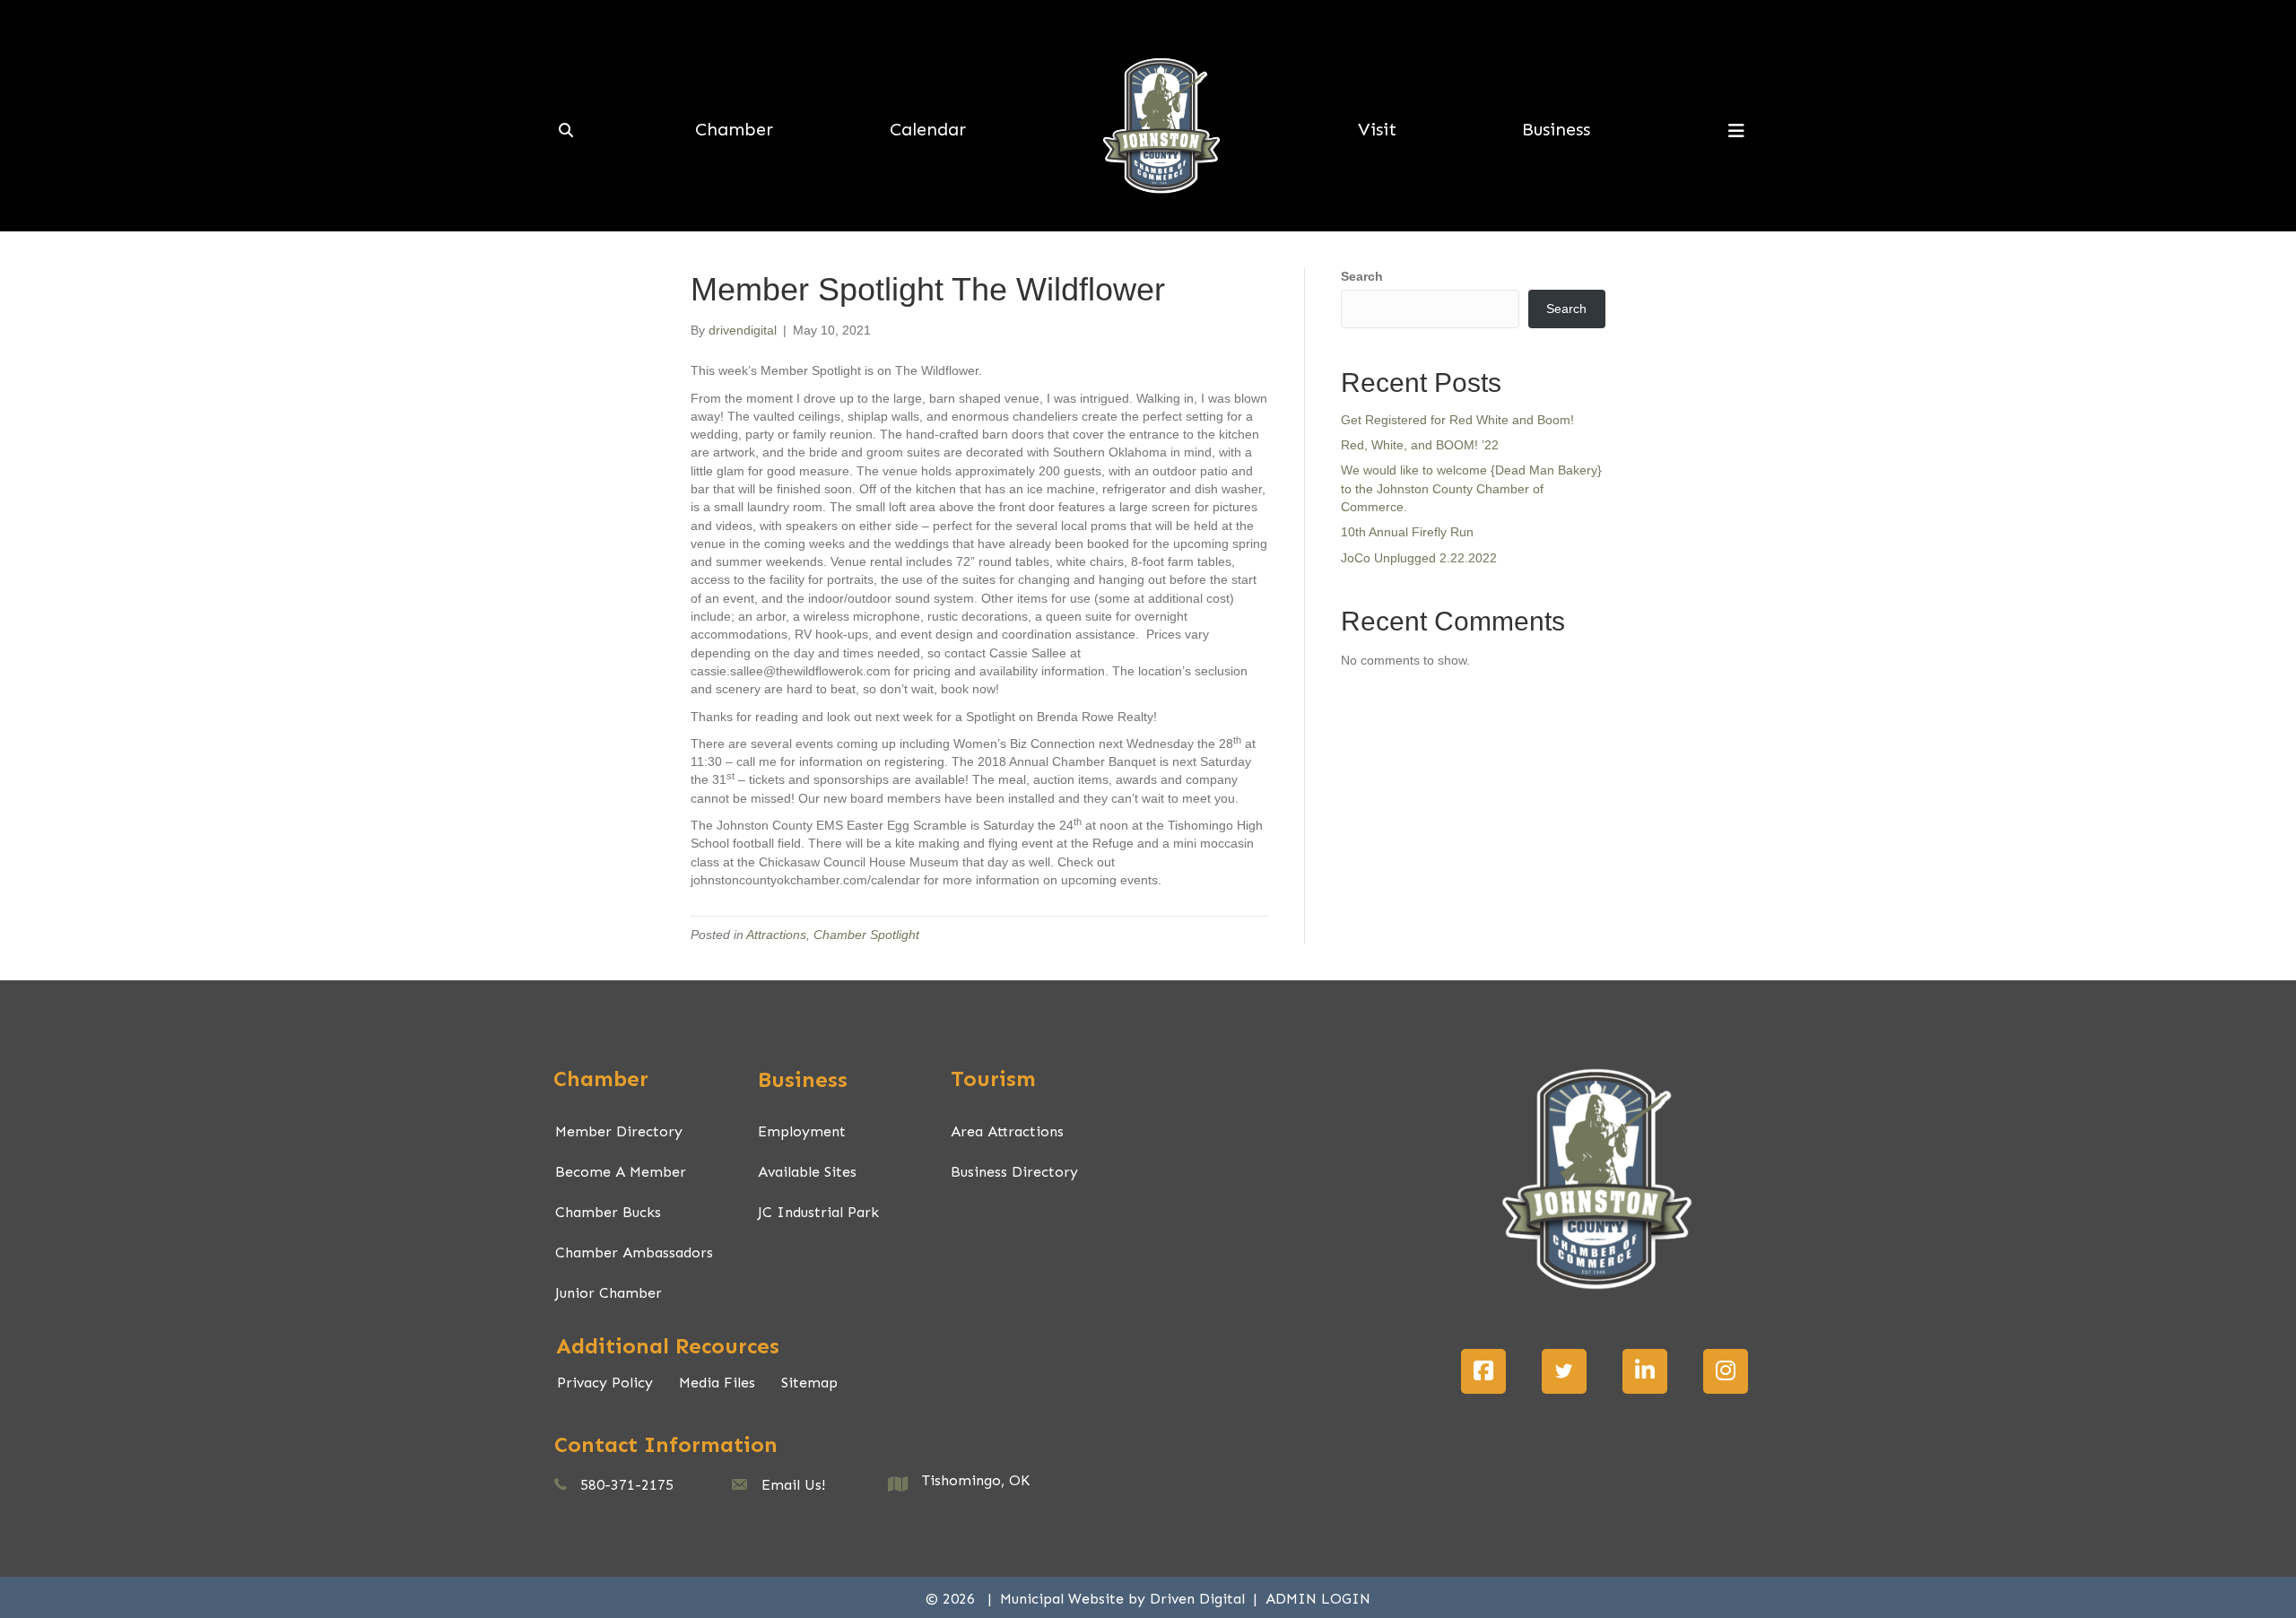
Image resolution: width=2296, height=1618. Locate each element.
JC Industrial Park (818, 1212)
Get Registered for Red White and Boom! (1457, 420)
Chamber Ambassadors (634, 1253)
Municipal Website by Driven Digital (1125, 1599)
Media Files (717, 1383)
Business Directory (1014, 1172)
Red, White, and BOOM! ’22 (1420, 445)
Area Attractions (1007, 1131)
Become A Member (621, 1172)
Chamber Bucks (608, 1212)
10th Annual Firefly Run (1407, 532)
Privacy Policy (605, 1383)
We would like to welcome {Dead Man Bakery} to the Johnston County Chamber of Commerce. (1471, 488)
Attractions (776, 935)
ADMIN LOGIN (1318, 1599)
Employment (802, 1131)
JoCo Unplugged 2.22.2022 (1419, 558)
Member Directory (619, 1131)
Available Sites (807, 1172)
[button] (1483, 1371)
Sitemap (809, 1383)
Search (1362, 276)
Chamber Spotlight (866, 935)
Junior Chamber (609, 1293)
